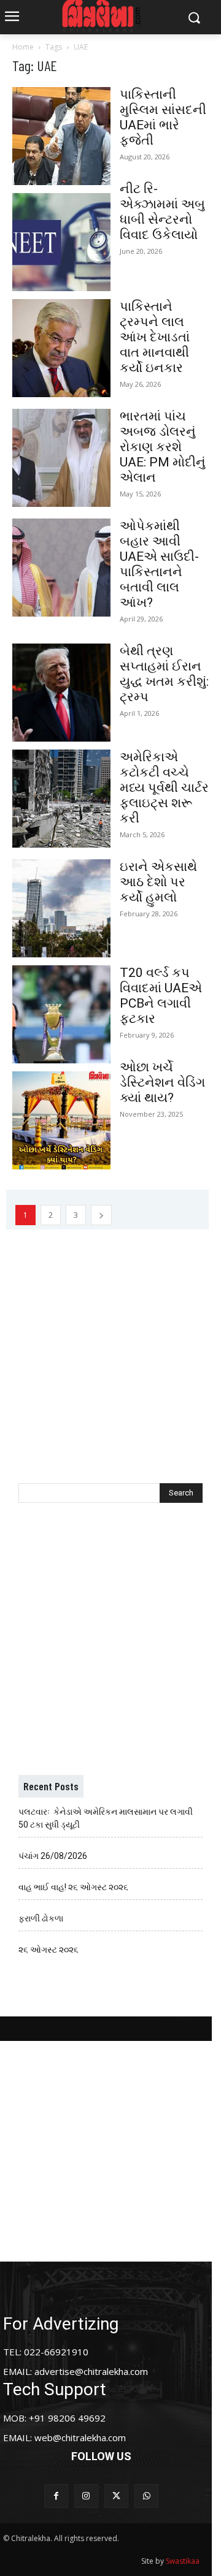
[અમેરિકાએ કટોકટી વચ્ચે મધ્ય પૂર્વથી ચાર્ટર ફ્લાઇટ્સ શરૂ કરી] (61, 799)
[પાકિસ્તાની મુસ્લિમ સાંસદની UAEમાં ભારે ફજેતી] (61, 136)
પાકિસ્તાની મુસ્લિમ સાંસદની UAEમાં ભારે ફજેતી (163, 117)
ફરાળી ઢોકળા (41, 1918)
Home (23, 47)
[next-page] (101, 1215)
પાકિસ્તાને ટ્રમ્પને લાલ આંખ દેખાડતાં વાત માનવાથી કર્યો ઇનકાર (155, 337)
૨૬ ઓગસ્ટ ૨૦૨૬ (48, 1950)
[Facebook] (56, 2496)
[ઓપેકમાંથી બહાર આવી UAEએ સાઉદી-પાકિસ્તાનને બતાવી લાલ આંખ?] (61, 568)
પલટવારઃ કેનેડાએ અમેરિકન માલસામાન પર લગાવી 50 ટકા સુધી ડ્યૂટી (106, 1818)
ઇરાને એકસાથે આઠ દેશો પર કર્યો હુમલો (158, 882)
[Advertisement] (110, 1340)
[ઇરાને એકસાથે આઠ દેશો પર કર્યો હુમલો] (61, 908)
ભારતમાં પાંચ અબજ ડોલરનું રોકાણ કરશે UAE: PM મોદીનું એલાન (163, 447)
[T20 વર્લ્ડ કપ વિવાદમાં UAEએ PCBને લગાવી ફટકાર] (61, 1014)
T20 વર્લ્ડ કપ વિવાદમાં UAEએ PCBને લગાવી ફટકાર (161, 996)
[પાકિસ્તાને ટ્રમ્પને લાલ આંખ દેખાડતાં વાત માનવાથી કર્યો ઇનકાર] (61, 348)
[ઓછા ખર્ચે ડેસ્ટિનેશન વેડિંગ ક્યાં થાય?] (61, 1120)
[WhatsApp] (146, 2496)
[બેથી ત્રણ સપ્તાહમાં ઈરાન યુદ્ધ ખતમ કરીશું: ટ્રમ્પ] (61, 693)
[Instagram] (86, 2496)
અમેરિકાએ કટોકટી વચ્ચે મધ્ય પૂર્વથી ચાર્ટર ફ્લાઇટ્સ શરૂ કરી (164, 788)
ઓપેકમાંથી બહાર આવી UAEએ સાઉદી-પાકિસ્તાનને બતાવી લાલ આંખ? (159, 564)
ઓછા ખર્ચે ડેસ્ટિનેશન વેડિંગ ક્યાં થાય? (162, 1082)
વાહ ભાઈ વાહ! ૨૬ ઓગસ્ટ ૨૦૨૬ (73, 1887)
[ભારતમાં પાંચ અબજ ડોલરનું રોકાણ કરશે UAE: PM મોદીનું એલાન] (61, 458)
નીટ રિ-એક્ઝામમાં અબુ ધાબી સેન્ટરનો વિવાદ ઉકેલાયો (162, 212)
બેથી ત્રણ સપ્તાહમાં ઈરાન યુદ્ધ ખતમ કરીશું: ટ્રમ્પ (164, 674)
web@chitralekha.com (80, 2437)
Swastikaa (183, 2561)
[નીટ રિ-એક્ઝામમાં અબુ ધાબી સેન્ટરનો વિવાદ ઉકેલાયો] (61, 242)
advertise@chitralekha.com (91, 2371)
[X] (116, 2496)
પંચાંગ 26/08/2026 (53, 1856)
